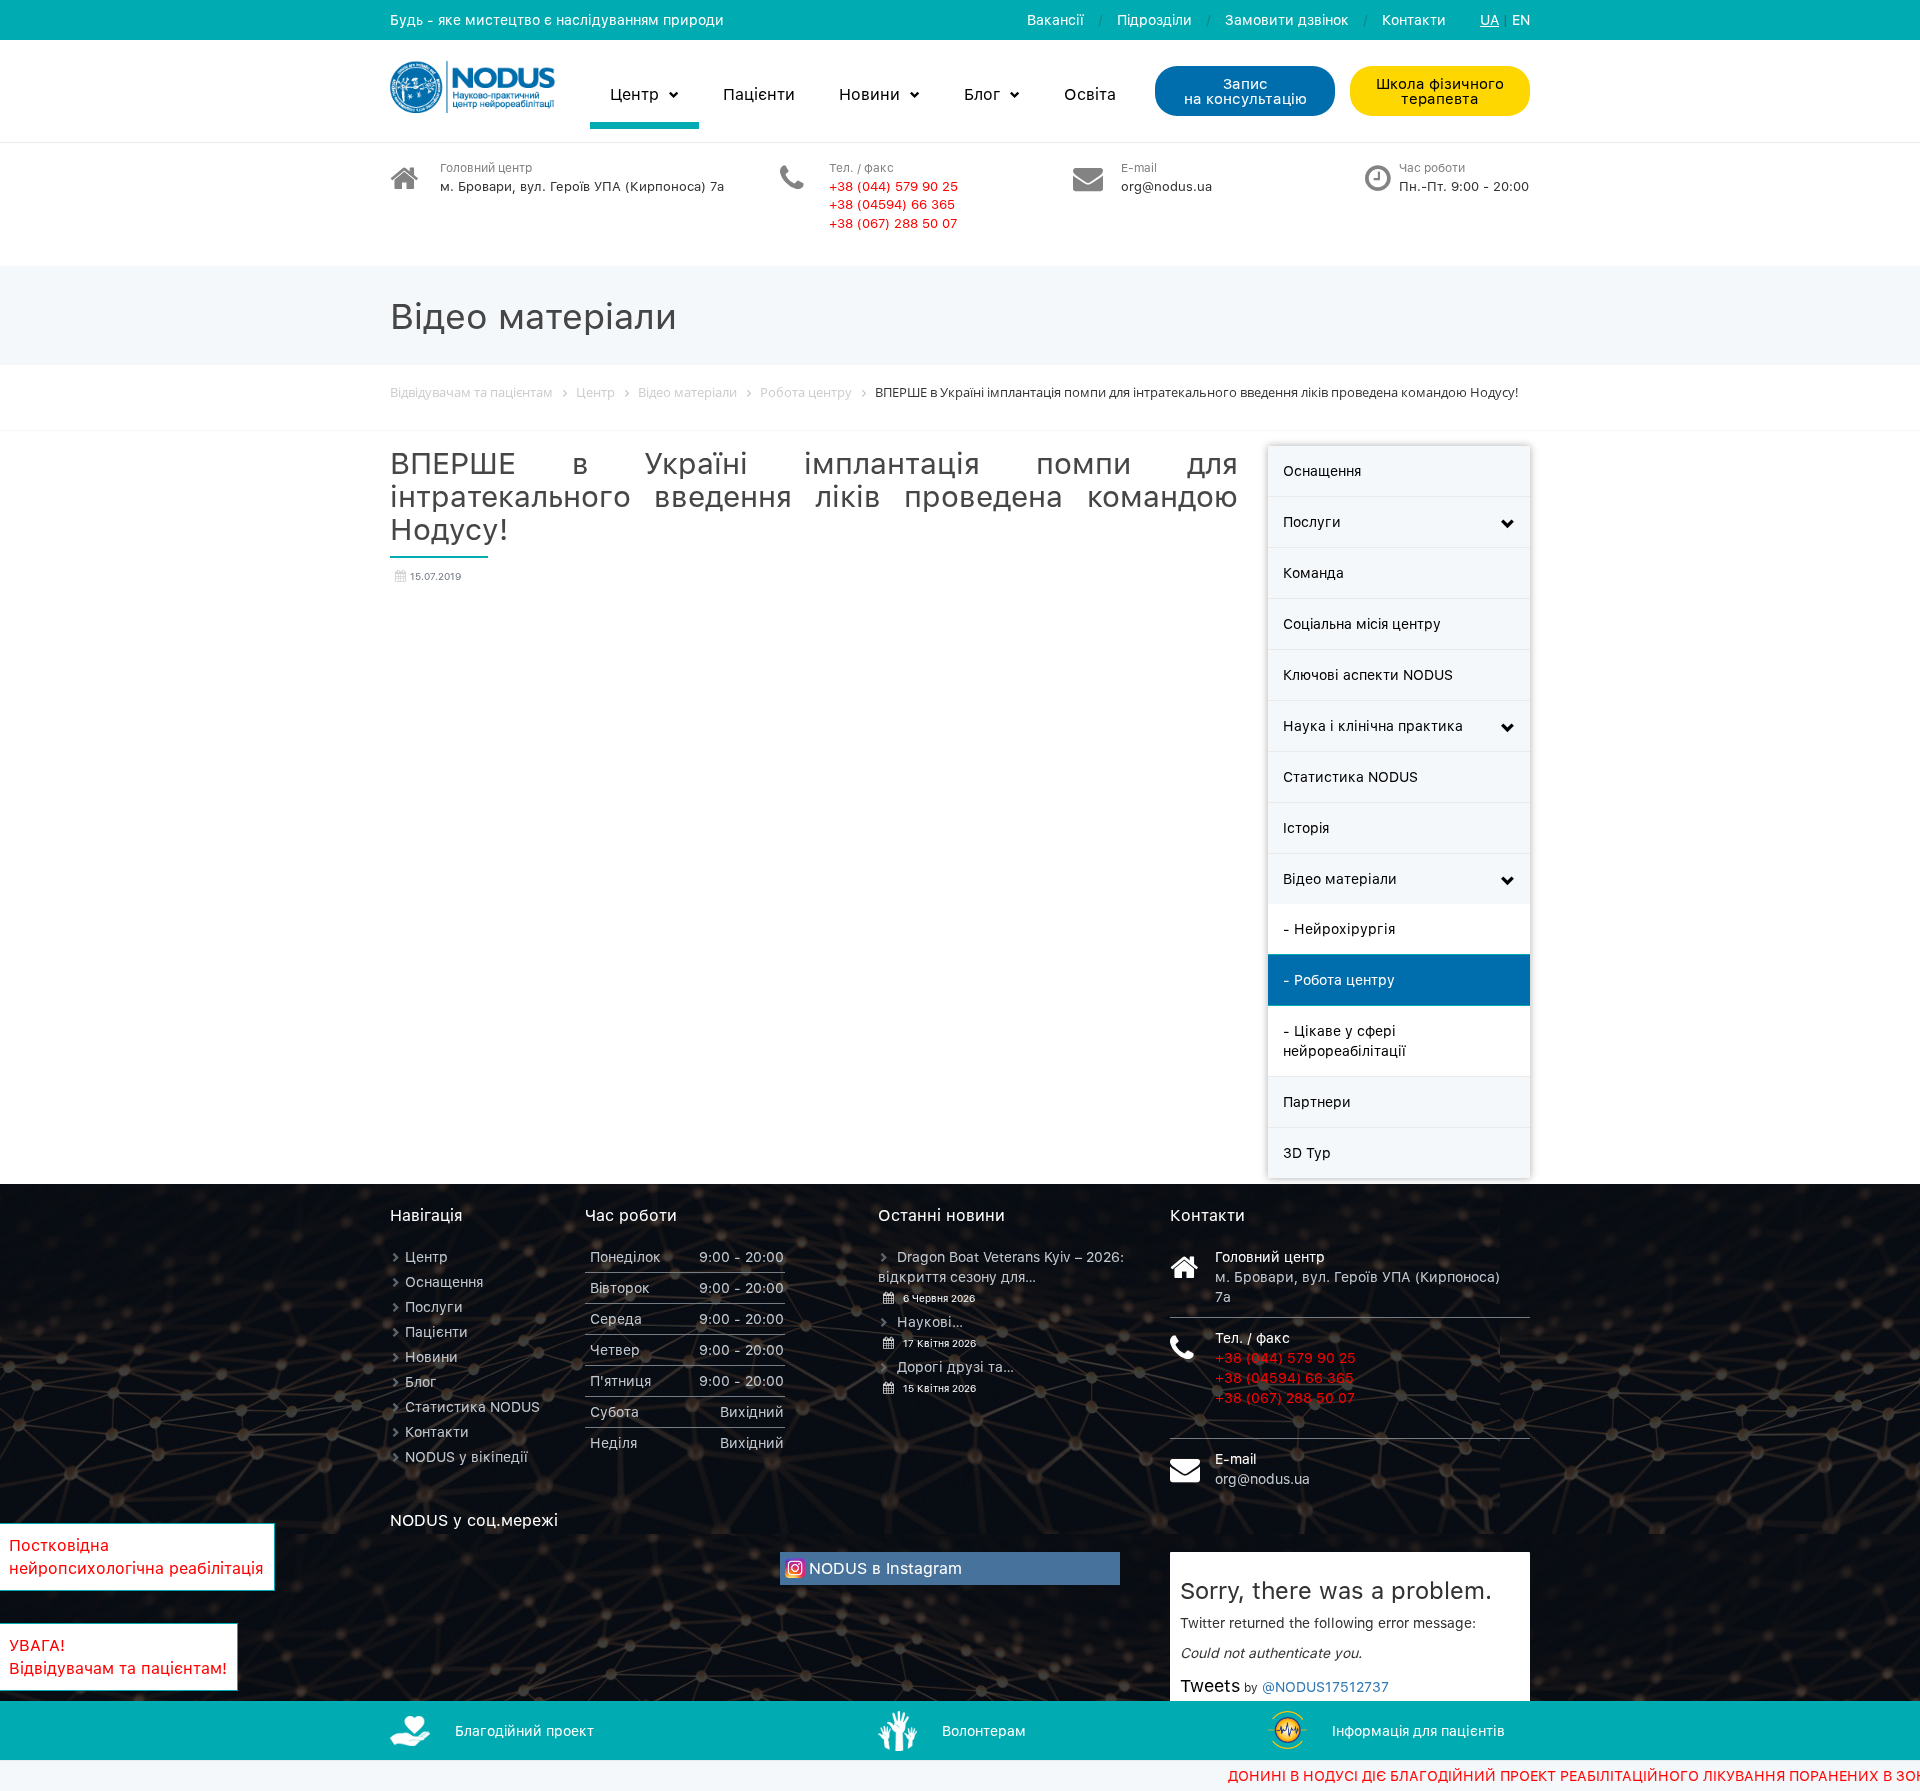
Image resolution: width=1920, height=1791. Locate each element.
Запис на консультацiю (1245, 90)
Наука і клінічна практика (1373, 725)
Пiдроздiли (1154, 19)
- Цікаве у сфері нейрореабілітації (1344, 1040)
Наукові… (930, 1321)
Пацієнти (759, 94)
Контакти (1414, 19)
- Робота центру (1339, 979)
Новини (869, 94)
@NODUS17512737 (1325, 1686)
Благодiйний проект (524, 1730)
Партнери (1317, 1101)
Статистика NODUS (1350, 776)
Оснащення (1322, 470)
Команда (1313, 572)
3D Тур (1307, 1152)
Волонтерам (984, 1730)
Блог (982, 94)
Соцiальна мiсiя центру (1362, 623)
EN (1521, 19)
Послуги (1312, 521)
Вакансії (1055, 19)
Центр (634, 94)
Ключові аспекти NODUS (1368, 674)
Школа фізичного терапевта (1440, 90)
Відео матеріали (1340, 878)
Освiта (1090, 94)
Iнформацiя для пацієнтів (1418, 1730)
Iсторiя (1306, 827)
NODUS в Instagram (885, 1568)
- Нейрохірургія (1339, 928)
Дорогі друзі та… (955, 1366)
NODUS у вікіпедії (466, 1456)
